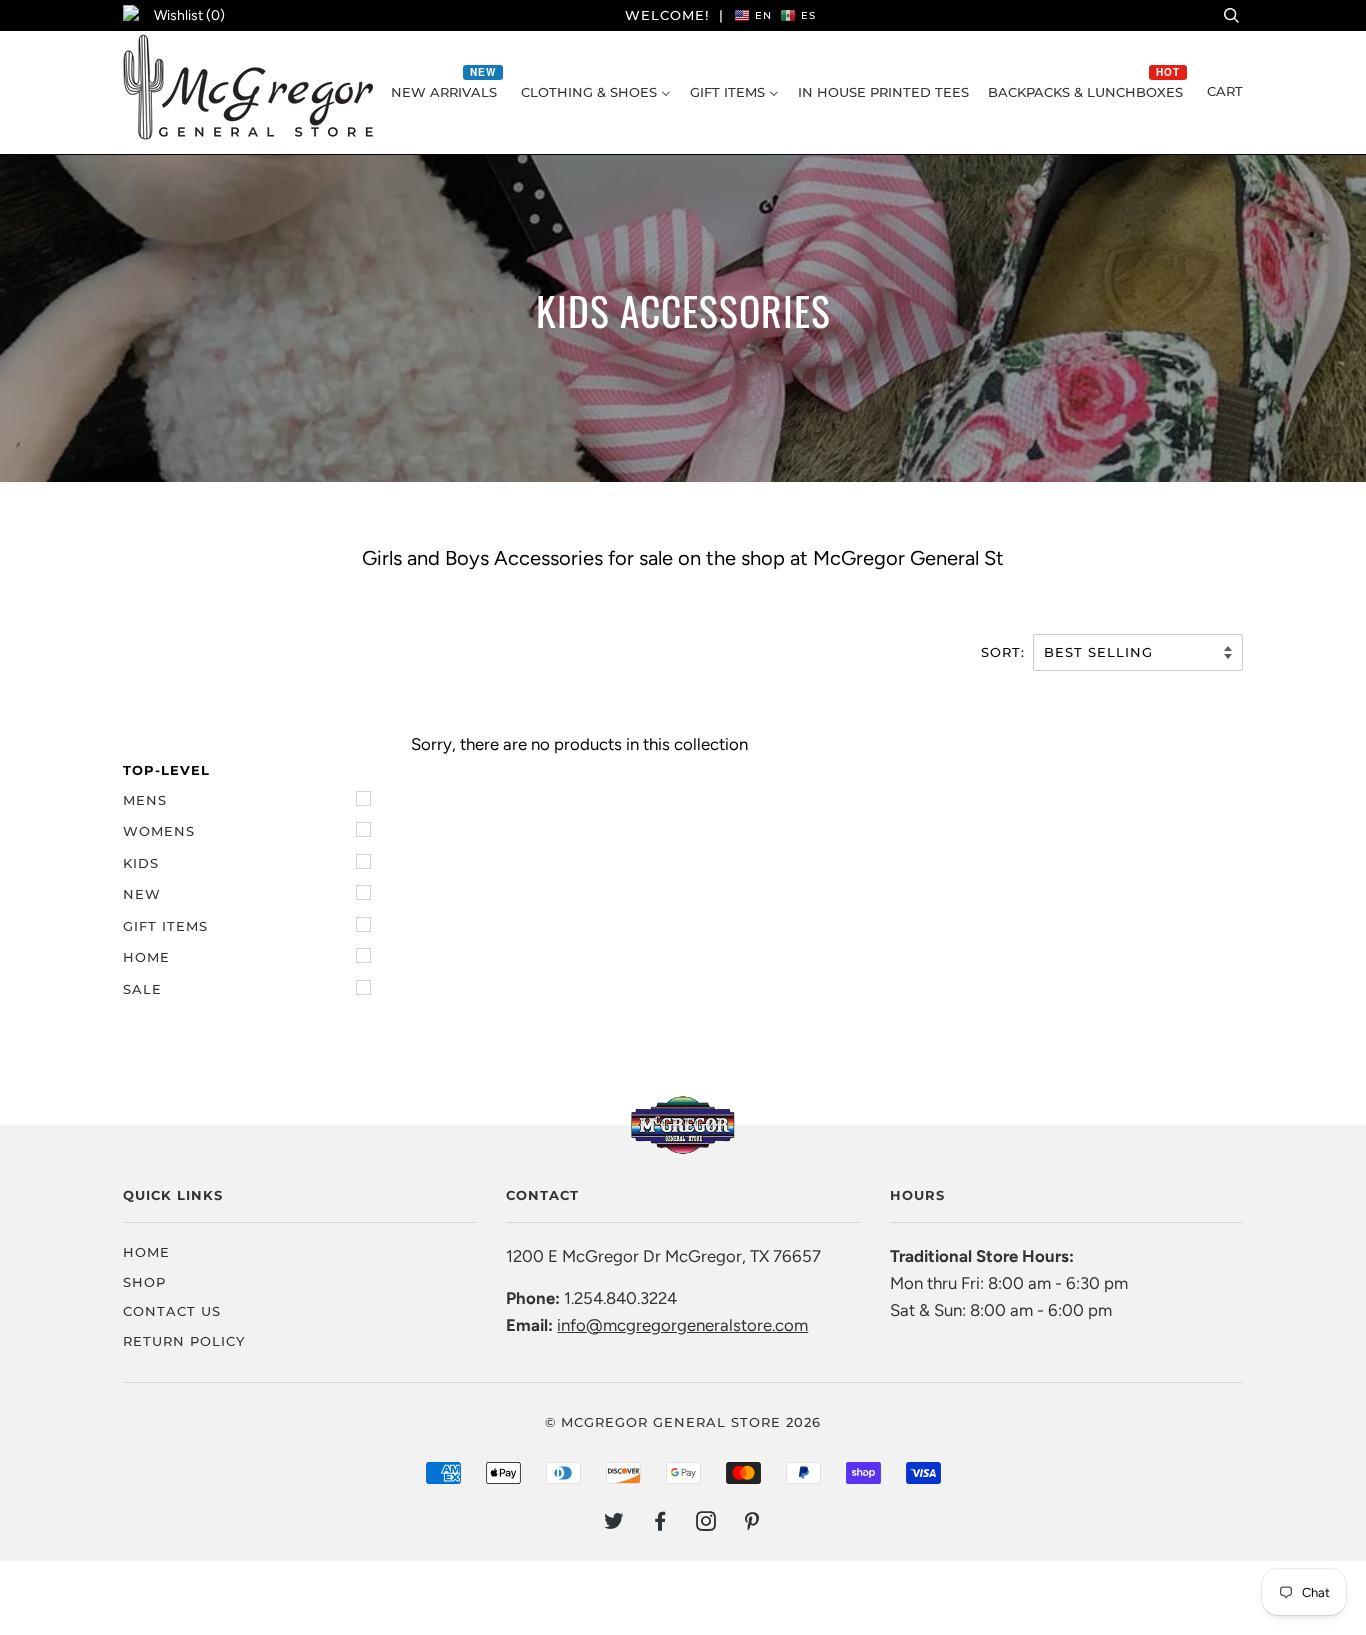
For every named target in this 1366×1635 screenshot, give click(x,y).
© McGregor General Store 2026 (683, 1422)
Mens (145, 800)
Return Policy (184, 1341)
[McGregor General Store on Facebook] (660, 1524)
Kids (141, 863)
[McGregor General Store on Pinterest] (752, 1524)
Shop (144, 1282)
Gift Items (165, 926)
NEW (142, 894)
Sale (142, 989)
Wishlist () (189, 15)
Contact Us (172, 1311)
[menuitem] (446, 92)
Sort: (1005, 652)
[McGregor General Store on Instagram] (706, 1524)
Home (146, 957)
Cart (1225, 91)
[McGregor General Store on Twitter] (614, 1524)
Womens (159, 831)
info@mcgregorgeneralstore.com (682, 1325)
